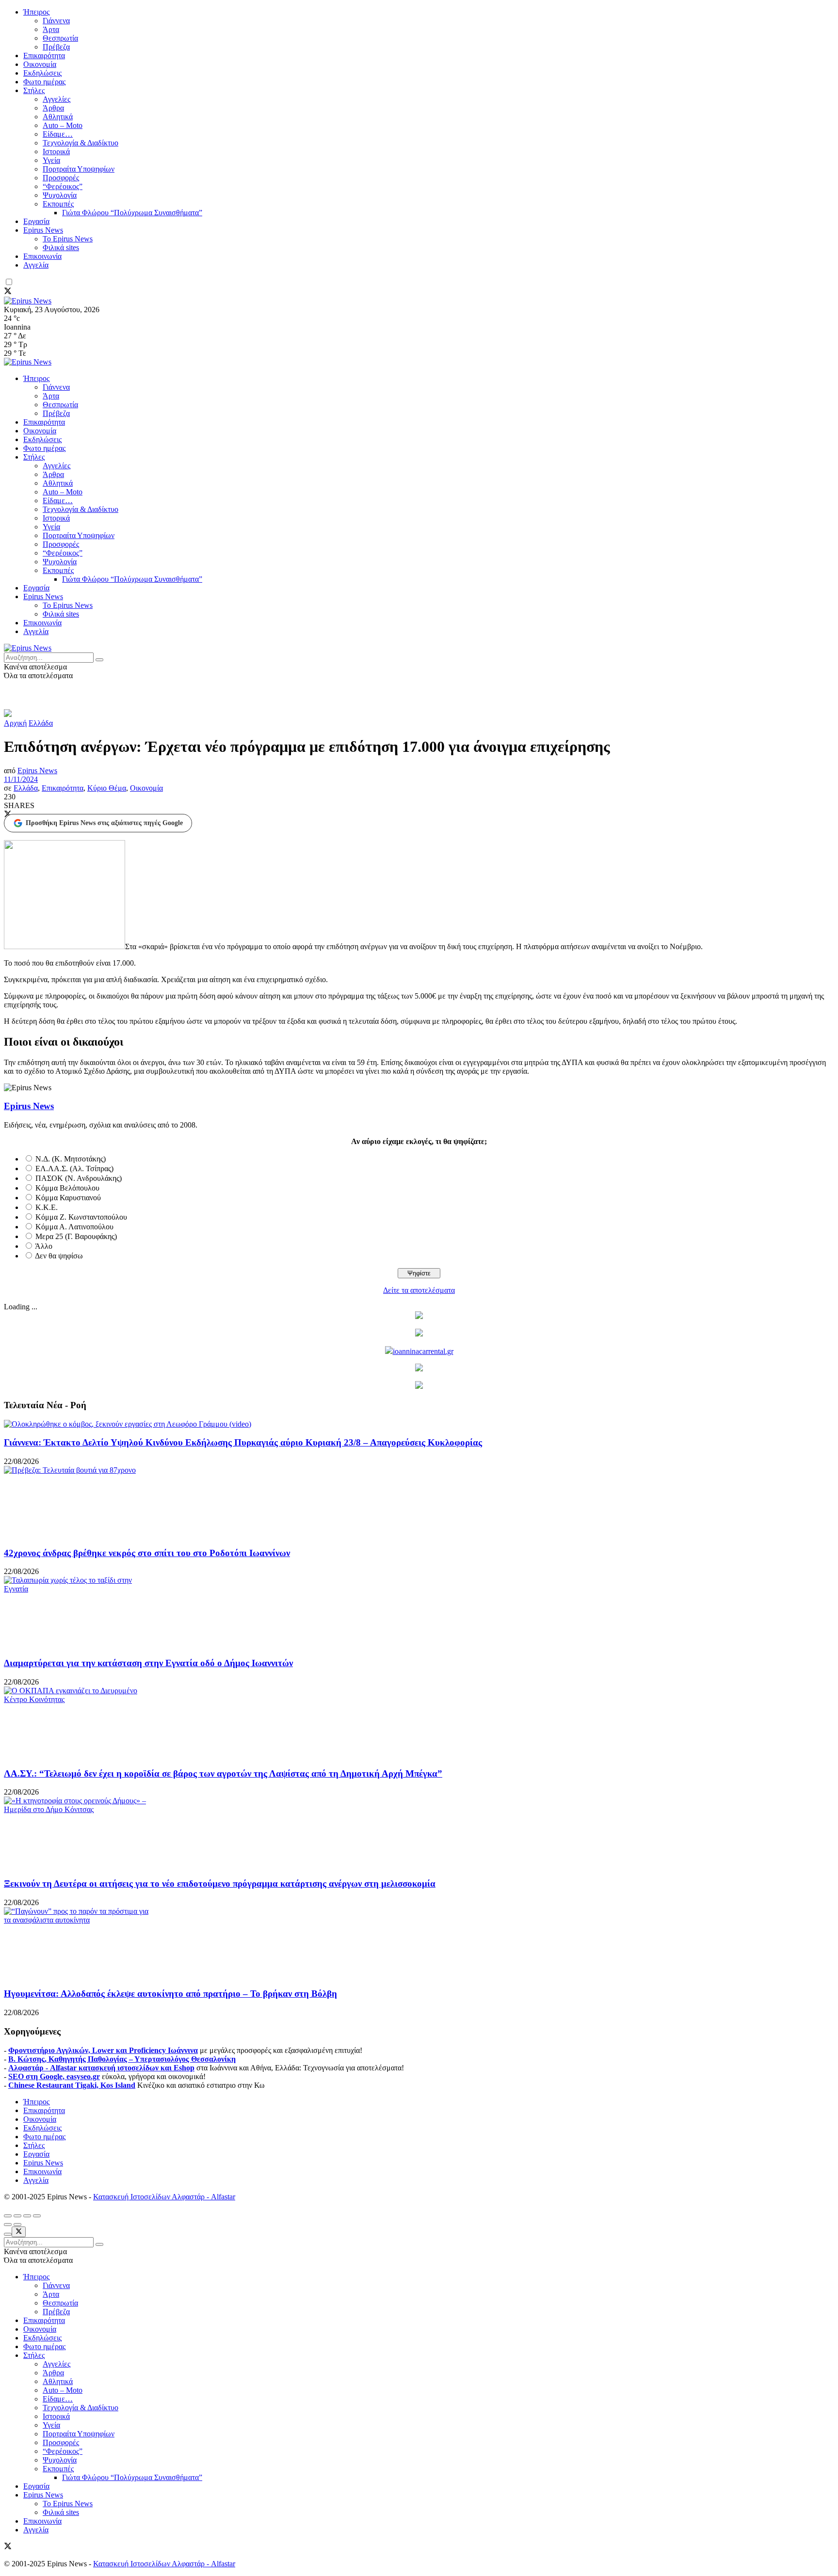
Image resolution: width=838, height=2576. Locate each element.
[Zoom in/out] (37, 2216)
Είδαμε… (58, 134)
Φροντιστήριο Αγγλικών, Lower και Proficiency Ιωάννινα (103, 2050)
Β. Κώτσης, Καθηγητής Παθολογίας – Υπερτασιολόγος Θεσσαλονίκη (122, 2059)
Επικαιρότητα (44, 56)
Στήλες (34, 90)
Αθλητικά (58, 117)
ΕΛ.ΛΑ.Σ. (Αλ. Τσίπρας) (74, 1169)
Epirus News (43, 230)
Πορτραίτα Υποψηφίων (79, 169)
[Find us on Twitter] (8, 292)
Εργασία (36, 221)
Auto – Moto (63, 125)
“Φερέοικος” (63, 186)
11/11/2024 (21, 779)
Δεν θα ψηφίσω (59, 1256)
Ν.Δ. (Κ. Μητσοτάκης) (71, 1159)
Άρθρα (53, 108)
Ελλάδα (41, 723)
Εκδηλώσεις (42, 73)
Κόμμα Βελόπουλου (67, 1188)
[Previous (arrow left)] (8, 2225)
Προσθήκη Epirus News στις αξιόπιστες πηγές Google (104, 823)
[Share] (17, 2216)
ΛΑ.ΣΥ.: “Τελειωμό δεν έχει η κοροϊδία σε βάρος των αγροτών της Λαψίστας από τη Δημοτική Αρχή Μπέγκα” (223, 1773)
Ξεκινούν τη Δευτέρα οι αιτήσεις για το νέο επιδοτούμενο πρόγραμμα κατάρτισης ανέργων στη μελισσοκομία (220, 1884)
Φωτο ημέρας (44, 82)
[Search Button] (99, 660)
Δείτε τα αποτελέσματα (419, 1290)
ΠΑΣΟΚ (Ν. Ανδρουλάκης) (79, 1178)
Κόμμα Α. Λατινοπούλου (74, 1227)
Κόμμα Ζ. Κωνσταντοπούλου (81, 1217)
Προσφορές (61, 178)
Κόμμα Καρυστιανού (68, 1198)
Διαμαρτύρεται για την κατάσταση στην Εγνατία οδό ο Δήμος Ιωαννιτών (148, 1663)
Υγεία (51, 160)
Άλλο (44, 1246)
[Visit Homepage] (28, 301)
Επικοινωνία (42, 256)
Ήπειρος (36, 12)
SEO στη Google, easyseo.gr (54, 2076)
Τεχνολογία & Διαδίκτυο (81, 143)
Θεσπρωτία (60, 38)
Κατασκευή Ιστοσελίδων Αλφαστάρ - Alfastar (164, 2197)
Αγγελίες (56, 99)
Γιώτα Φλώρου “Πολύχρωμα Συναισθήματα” (132, 213)
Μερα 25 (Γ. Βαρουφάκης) (76, 1236)
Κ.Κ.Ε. (47, 1207)
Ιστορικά (56, 151)
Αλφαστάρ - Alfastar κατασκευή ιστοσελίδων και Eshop (101, 2068)
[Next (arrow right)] (17, 2225)
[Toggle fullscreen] (27, 2216)
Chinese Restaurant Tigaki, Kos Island (72, 2085)
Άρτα (51, 29)
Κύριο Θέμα (107, 788)
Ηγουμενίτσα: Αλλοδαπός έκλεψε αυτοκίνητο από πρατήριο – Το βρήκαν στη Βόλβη (170, 1994)
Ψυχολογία (60, 195)
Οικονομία (40, 64)
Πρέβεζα (56, 47)
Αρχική (15, 723)
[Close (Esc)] (8, 2216)
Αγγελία (36, 265)
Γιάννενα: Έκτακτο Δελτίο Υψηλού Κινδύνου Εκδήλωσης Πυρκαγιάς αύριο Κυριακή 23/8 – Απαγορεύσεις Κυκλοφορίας (243, 1442)
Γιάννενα (56, 21)
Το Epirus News (68, 239)
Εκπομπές (58, 204)
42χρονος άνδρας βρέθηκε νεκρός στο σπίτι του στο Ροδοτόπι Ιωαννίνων (147, 1553)
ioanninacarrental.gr (423, 1351)
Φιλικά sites (61, 247)
